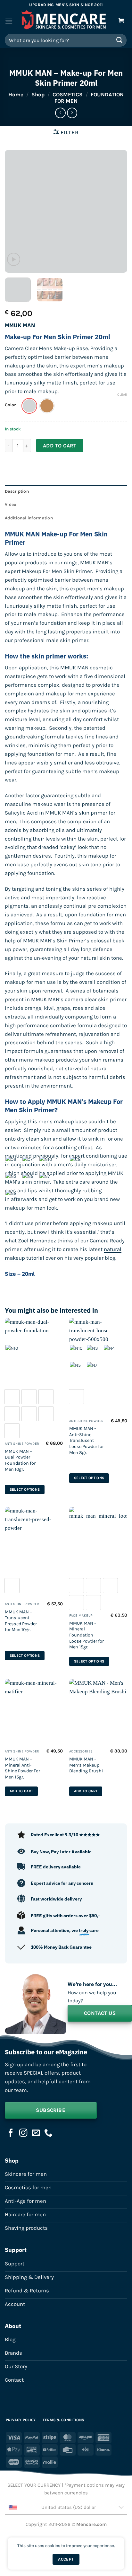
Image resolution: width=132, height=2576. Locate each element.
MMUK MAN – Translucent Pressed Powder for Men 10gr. (21, 1621)
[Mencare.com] (64, 21)
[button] (9, 21)
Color (10, 405)
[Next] (117, 211)
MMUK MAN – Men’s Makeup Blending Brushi (86, 1765)
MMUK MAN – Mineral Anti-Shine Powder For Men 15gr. (22, 1768)
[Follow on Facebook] (11, 2133)
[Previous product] (72, 113)
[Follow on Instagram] (23, 2133)
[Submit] (120, 40)
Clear (122, 395)
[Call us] (48, 2133)
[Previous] (15, 211)
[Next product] (60, 113)
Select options (25, 1490)
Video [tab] (11, 504)
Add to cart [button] (21, 1791)
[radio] (29, 406)
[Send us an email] (36, 2133)
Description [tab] (17, 491)
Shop (38, 95)
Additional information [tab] (29, 518)
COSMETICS (68, 95)
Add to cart (60, 446)
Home (16, 95)
